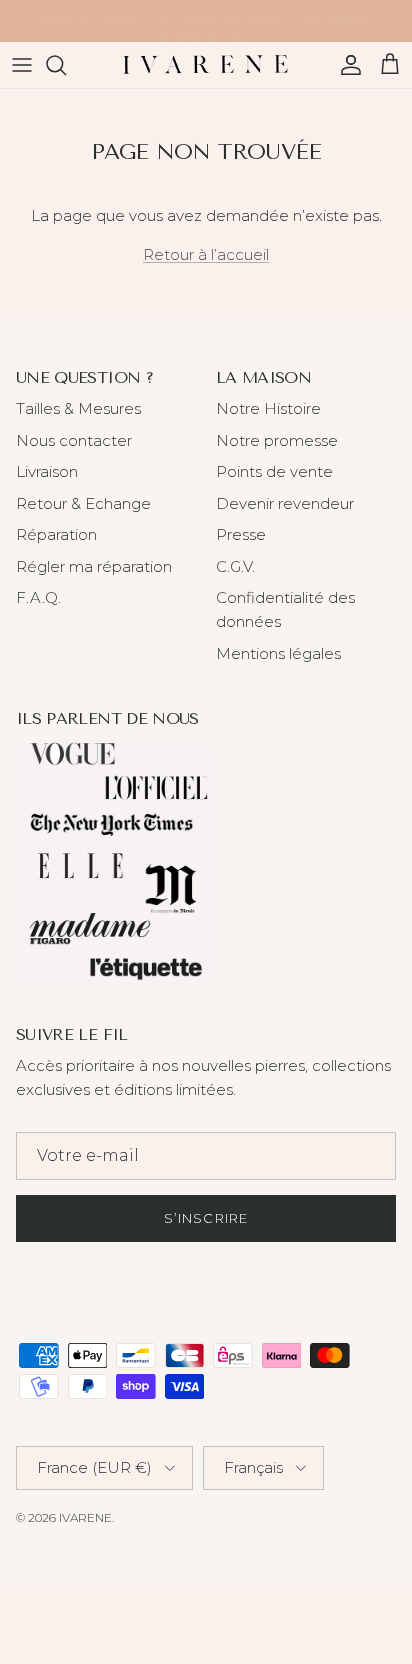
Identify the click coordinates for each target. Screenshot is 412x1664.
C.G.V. (235, 566)
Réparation (56, 534)
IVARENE (85, 1517)
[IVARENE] (206, 65)
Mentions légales (278, 653)
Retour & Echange (83, 503)
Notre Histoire (268, 408)
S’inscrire (205, 1218)
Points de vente (274, 471)
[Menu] (22, 65)
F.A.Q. (38, 597)
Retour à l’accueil (206, 254)
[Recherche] (66, 65)
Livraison (47, 471)
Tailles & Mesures (78, 408)
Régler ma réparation (94, 566)
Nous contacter (74, 440)
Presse (241, 534)
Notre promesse (277, 440)
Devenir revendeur (285, 503)
